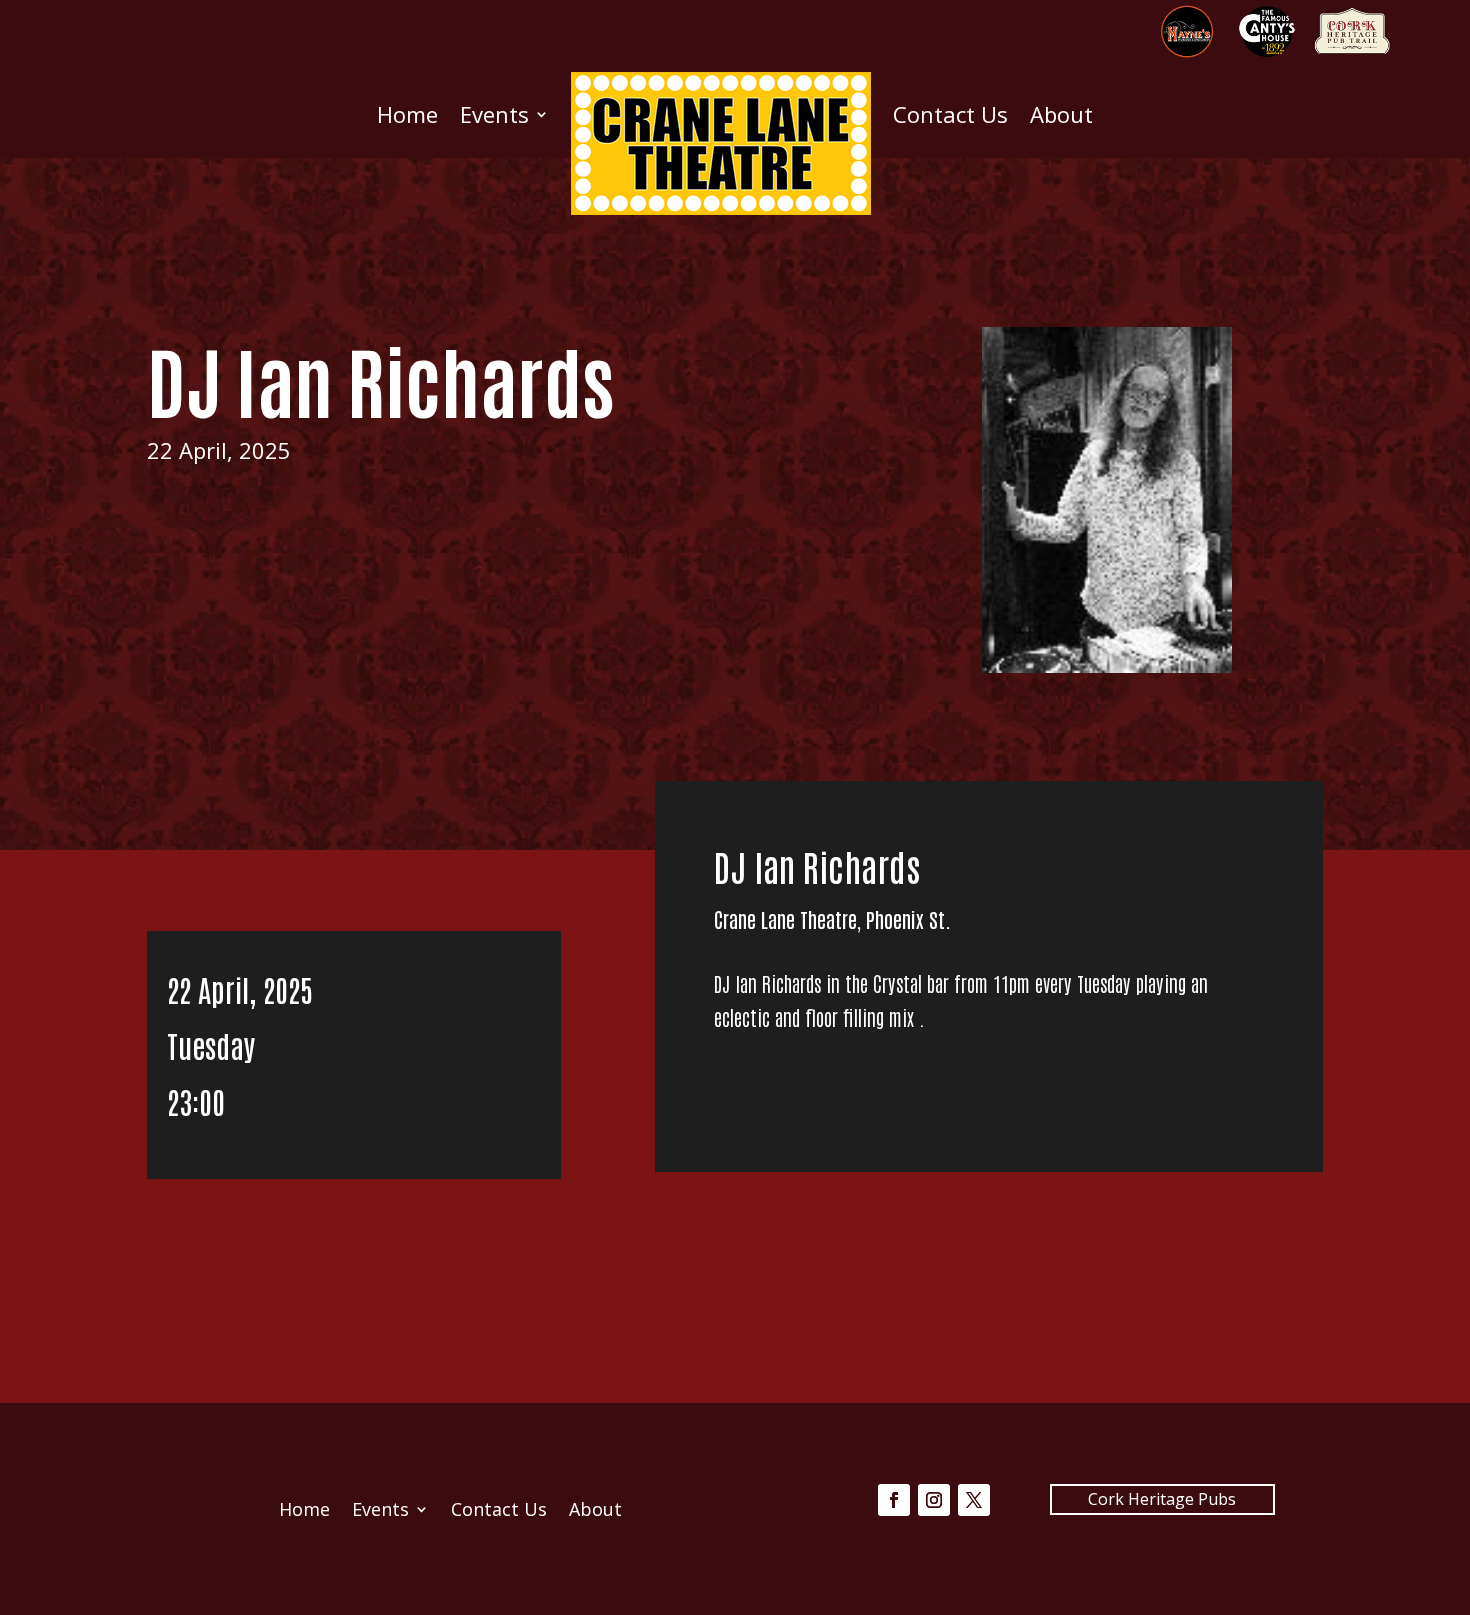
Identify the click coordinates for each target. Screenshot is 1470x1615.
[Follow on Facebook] (894, 1500)
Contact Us (950, 114)
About (1061, 114)
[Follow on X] (974, 1500)
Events (494, 114)
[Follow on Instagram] (934, 1500)
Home (407, 114)
